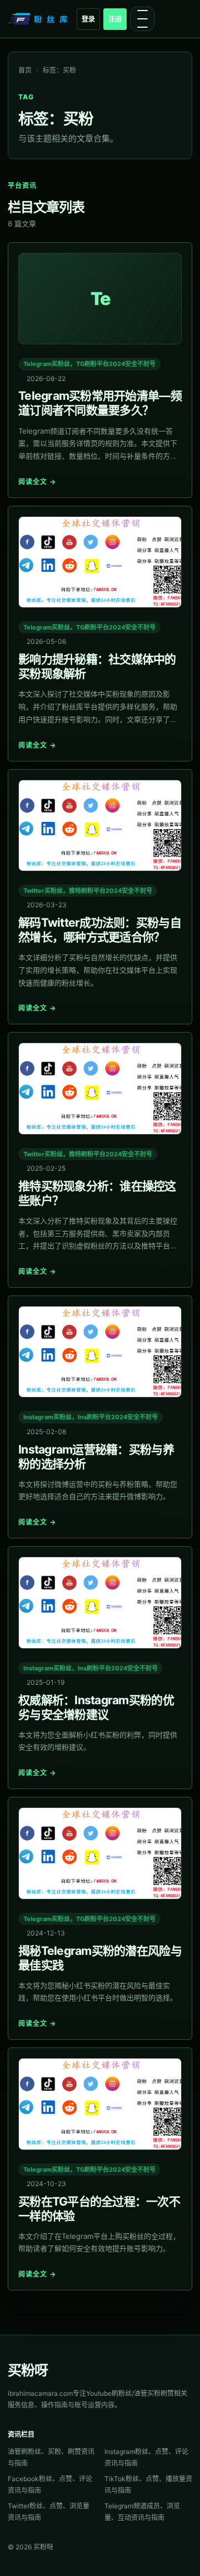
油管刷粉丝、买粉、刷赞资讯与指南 (51, 2457)
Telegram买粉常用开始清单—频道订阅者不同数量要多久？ (100, 403)
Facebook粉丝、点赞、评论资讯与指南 (50, 2484)
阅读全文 (37, 482)
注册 (115, 19)
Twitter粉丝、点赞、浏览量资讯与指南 (49, 2512)
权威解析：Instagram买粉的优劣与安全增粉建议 (96, 1707)
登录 (88, 19)
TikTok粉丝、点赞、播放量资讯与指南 (148, 2484)
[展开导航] (142, 19)
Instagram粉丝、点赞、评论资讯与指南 (146, 2457)
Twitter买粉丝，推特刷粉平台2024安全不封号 (88, 891)
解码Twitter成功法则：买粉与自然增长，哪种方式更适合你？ (100, 930)
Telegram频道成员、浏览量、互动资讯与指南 (142, 2512)
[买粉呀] (39, 19)
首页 (25, 70)
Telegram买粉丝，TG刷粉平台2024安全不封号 (89, 364)
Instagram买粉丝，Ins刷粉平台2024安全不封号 (91, 1417)
